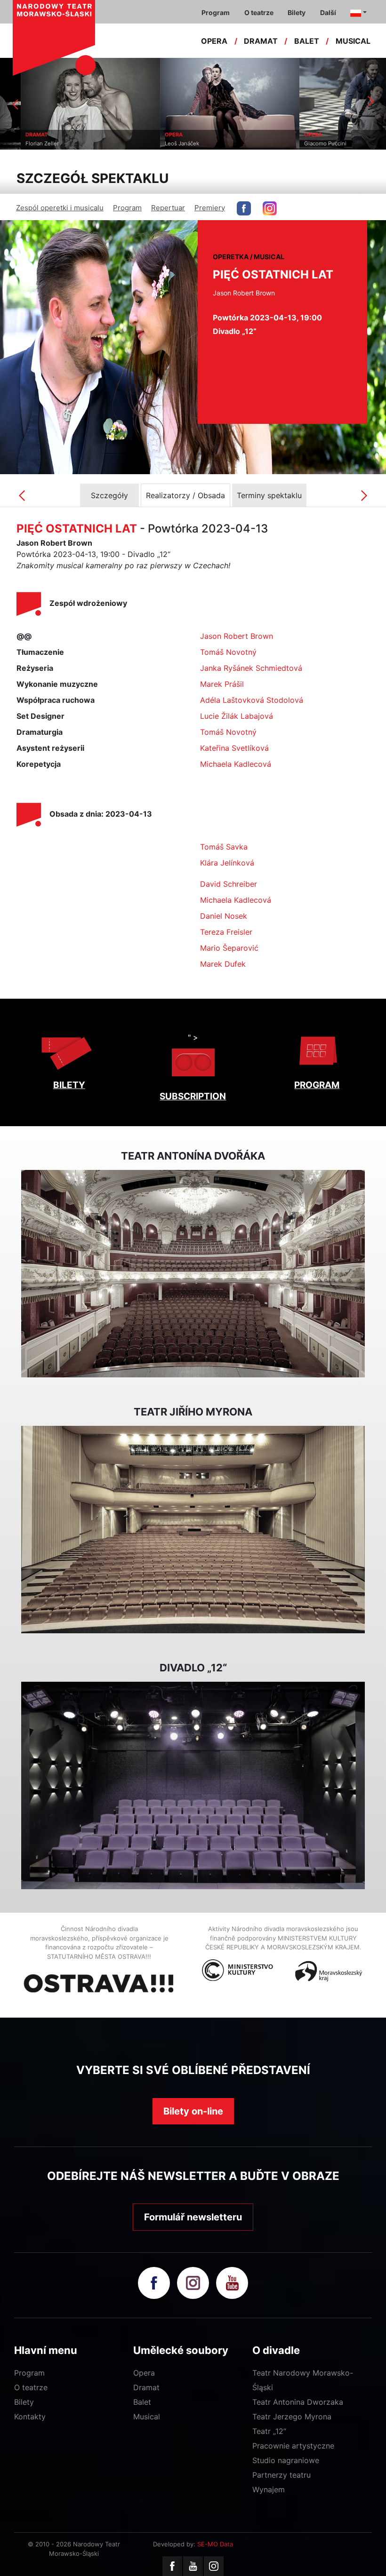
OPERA (214, 41)
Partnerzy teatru (281, 2475)
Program (127, 208)
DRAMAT (261, 41)
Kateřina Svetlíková (234, 748)
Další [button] (328, 12)
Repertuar (168, 208)
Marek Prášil (222, 684)
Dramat (146, 2387)
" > (193, 1037)
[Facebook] (172, 2566)
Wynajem (269, 2489)
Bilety (24, 2402)
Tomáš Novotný (228, 652)
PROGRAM (317, 1085)
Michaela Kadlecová (236, 764)
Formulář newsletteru (193, 2217)
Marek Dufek (223, 964)
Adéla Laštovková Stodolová (252, 700)
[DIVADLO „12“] (193, 1786)
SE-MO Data (215, 2544)
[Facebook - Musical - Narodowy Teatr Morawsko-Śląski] (244, 208)
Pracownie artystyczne (293, 2446)
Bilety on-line (193, 2111)
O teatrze (31, 2387)
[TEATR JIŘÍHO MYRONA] (193, 1530)
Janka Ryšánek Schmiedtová (251, 668)
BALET (307, 41)
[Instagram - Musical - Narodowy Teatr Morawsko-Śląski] (270, 208)
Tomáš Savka (224, 847)
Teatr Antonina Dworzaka (298, 2402)
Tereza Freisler (226, 932)
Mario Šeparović (229, 948)
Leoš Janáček (161, 143)
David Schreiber (229, 884)
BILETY (69, 1085)
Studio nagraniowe (286, 2460)
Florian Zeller (21, 143)
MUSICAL (353, 41)
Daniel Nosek (224, 916)
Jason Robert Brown (237, 636)
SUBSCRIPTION (193, 1096)
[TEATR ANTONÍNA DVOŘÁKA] (193, 1274)
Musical (147, 2417)
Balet (142, 2402)
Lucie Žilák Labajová (237, 716)
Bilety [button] (297, 12)
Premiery (210, 208)
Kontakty (30, 2417)
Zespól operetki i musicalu (60, 208)
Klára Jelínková (227, 863)
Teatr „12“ (269, 2431)
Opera (144, 2373)
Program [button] (216, 12)
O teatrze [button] (259, 12)
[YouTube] (193, 2566)
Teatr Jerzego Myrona (292, 2417)
